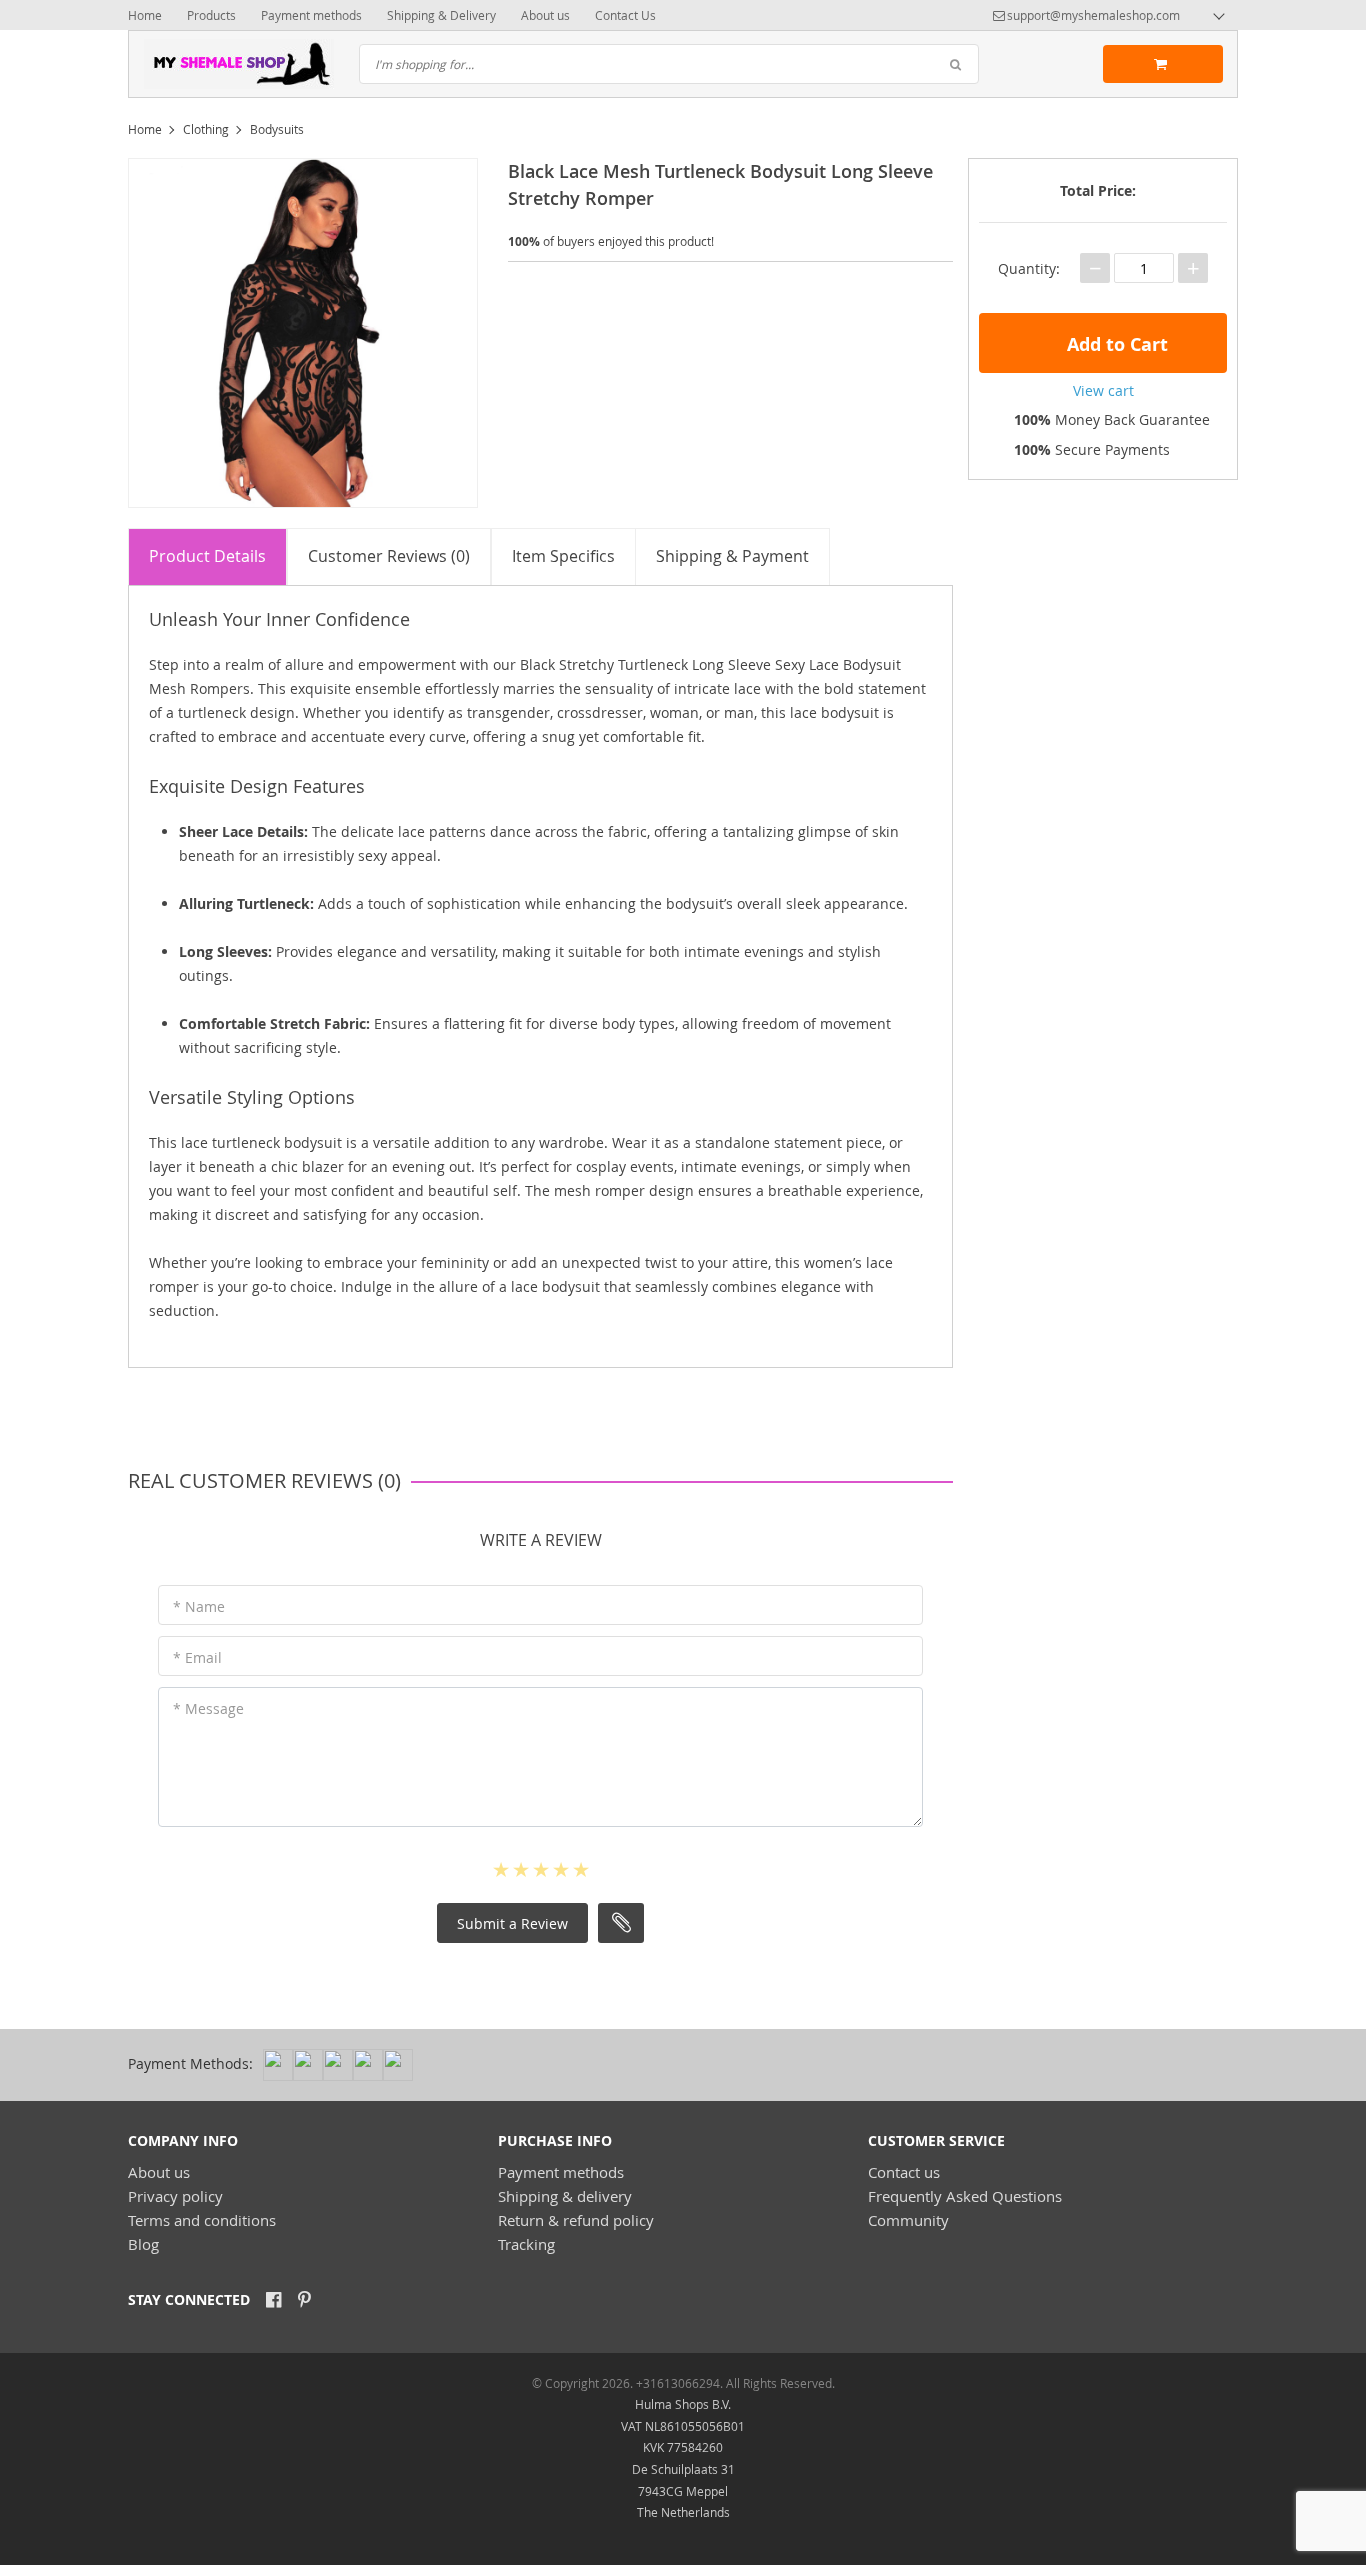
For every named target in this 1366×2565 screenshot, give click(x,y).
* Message (208, 1708)
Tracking (526, 2244)
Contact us (904, 2172)
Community (908, 2220)
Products (211, 15)
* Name (199, 1606)
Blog (143, 2244)
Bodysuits (277, 129)
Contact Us (625, 15)
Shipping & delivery (565, 2196)
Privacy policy (175, 2196)
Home (145, 15)
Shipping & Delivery (441, 15)
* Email (197, 1657)
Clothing (206, 129)
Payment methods (311, 15)
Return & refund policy (576, 2220)
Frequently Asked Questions (965, 2196)
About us (545, 15)
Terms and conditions (202, 2220)
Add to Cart (1115, 344)
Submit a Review (512, 1923)
